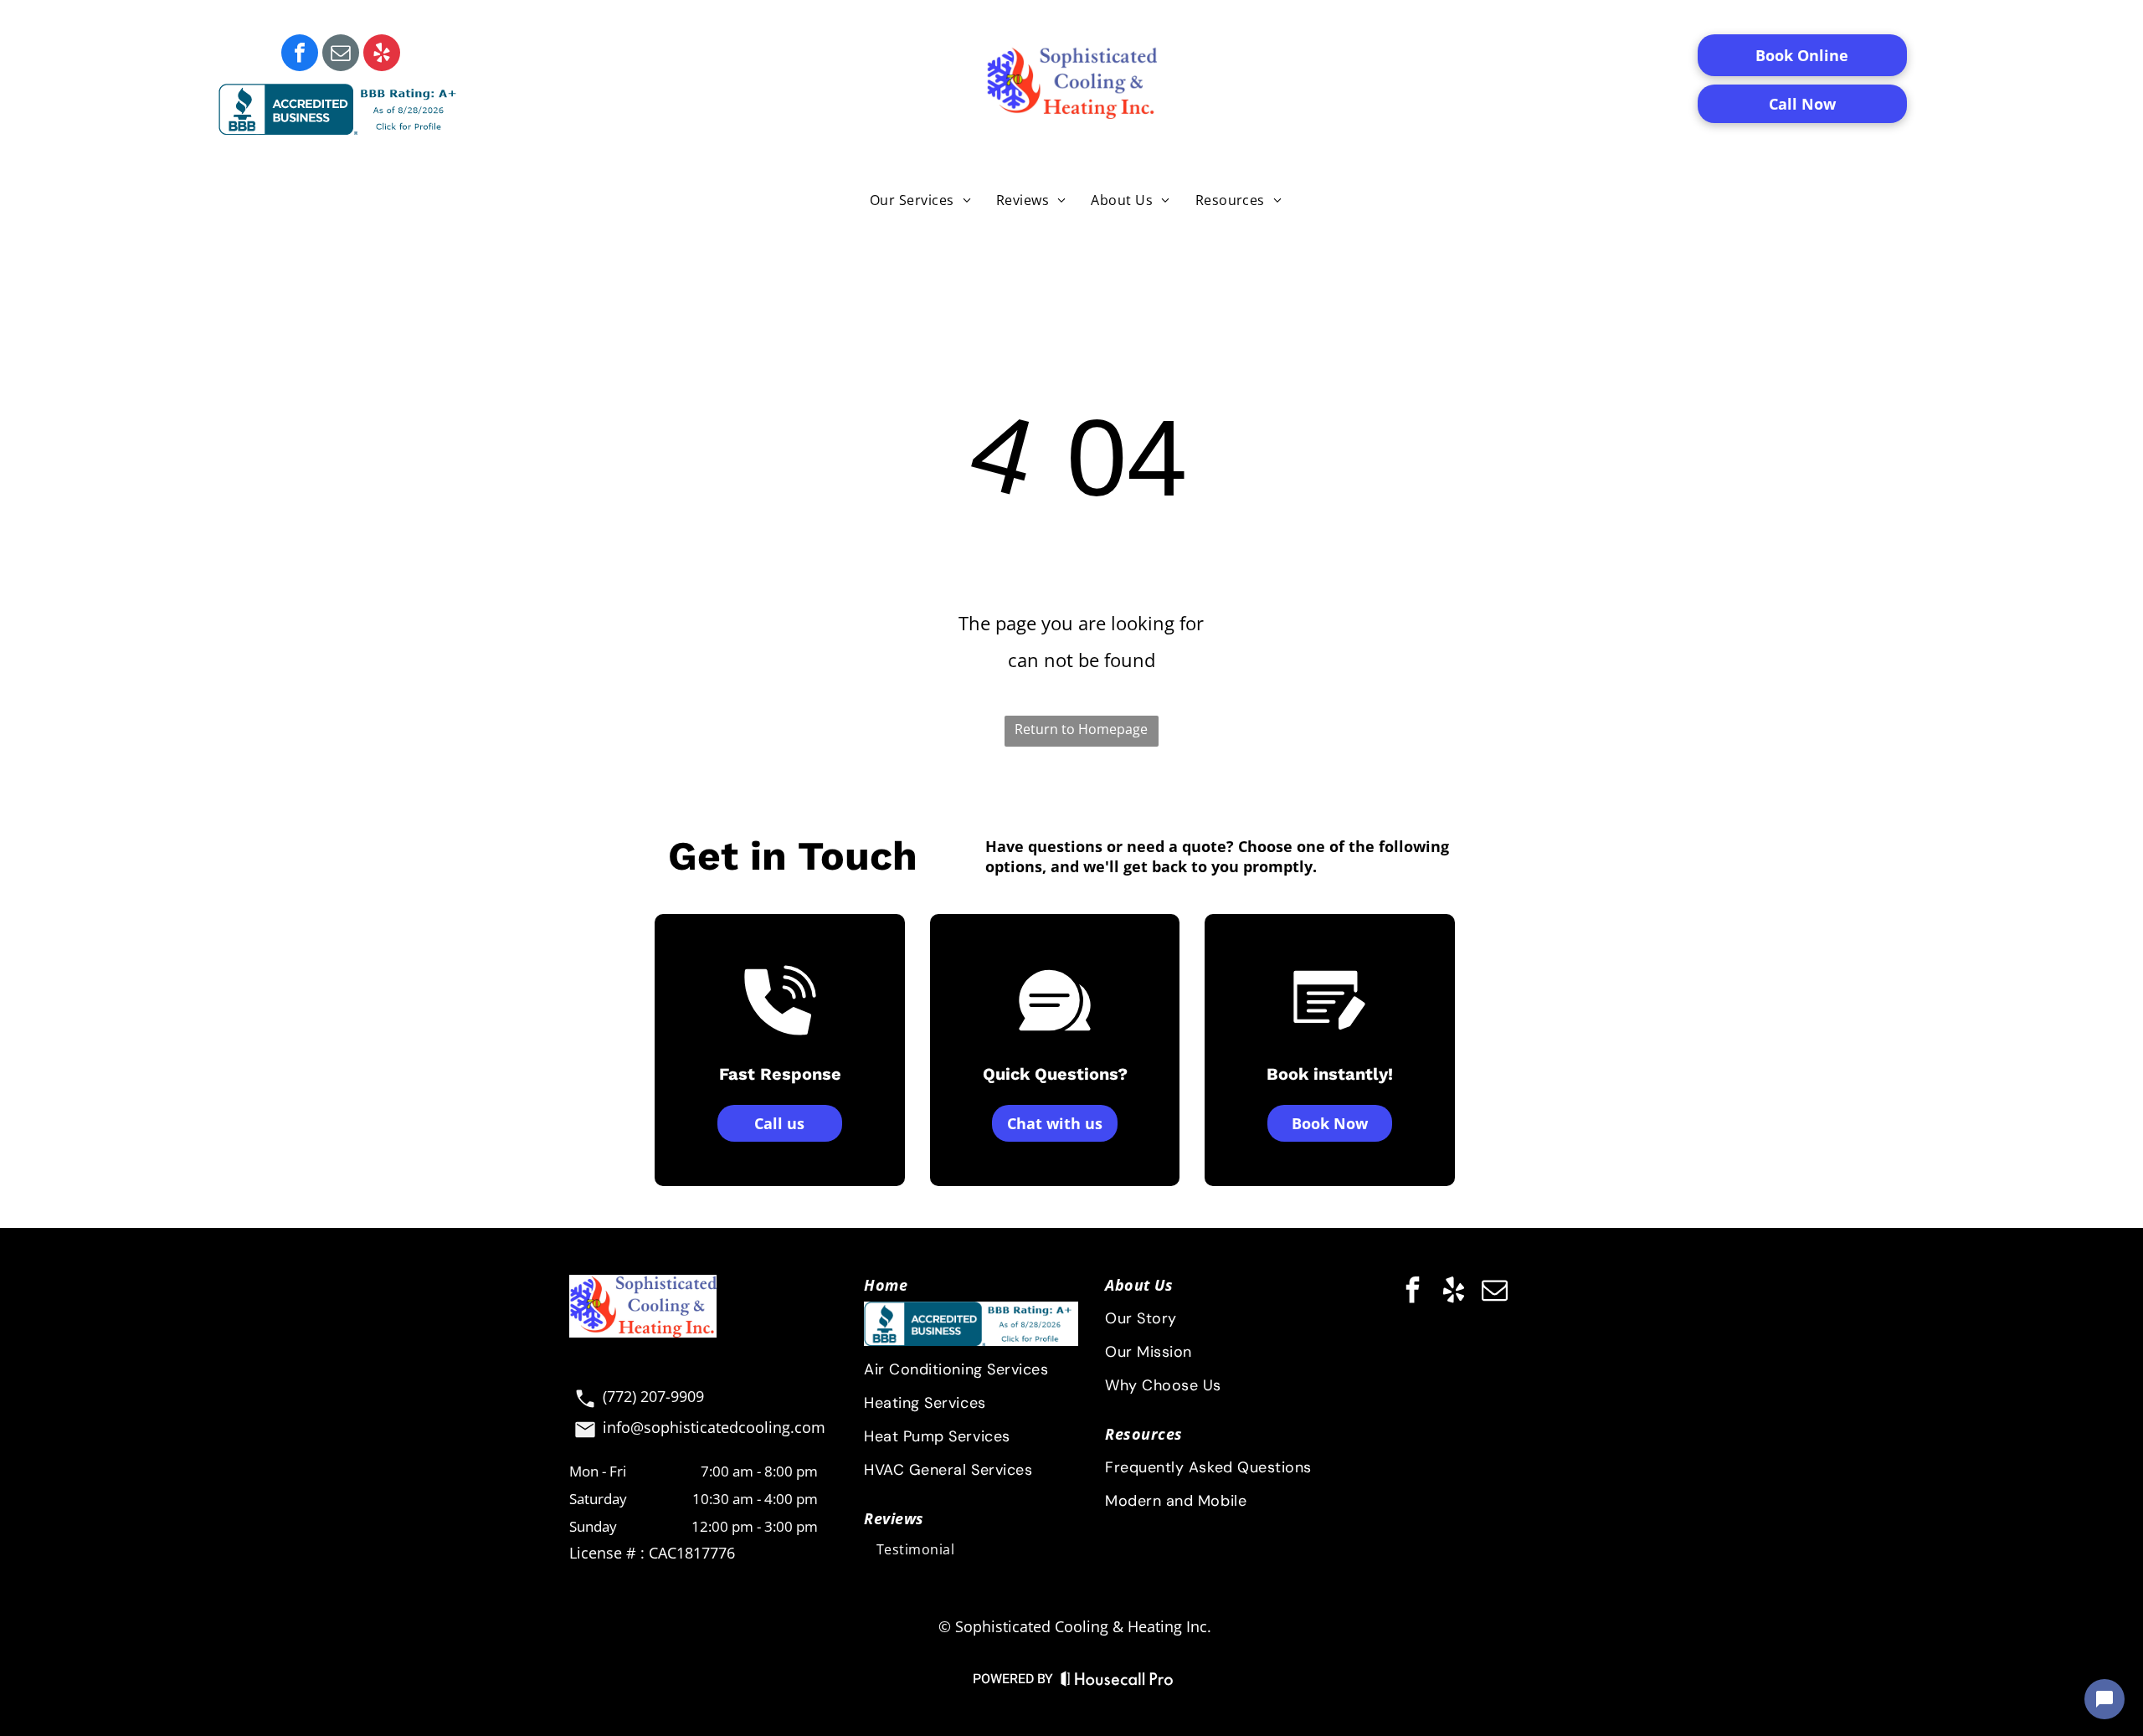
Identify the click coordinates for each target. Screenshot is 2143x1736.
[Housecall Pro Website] (1117, 1682)
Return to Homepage (1081, 729)
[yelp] (382, 55)
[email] (341, 55)
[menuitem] (920, 199)
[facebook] (300, 55)
